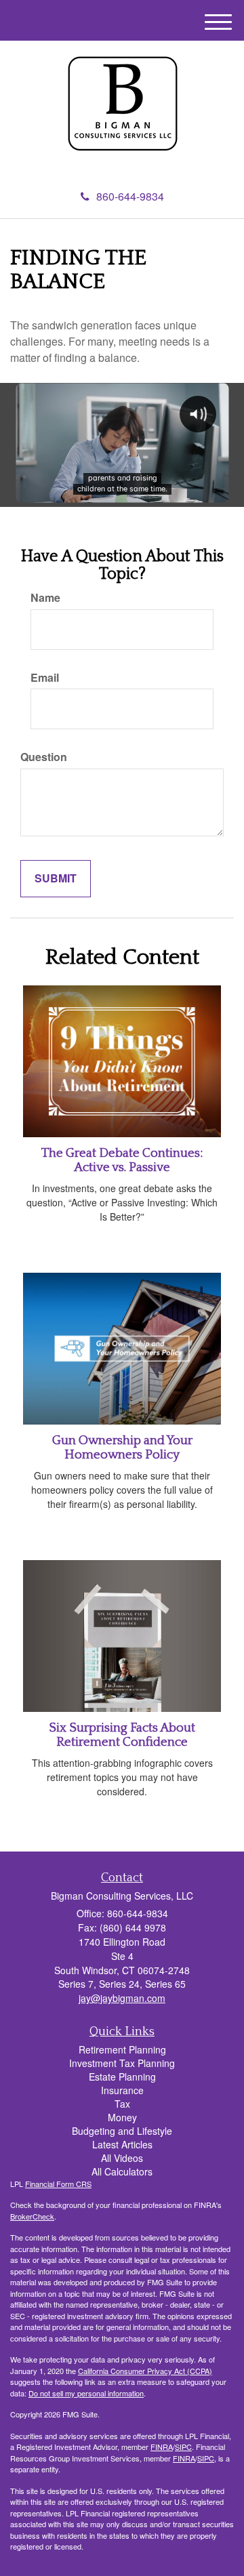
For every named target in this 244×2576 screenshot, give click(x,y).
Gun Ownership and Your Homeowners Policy (122, 1448)
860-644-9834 (130, 196)
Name (45, 598)
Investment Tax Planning (122, 2063)
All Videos (122, 2158)
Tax (122, 2104)
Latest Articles (122, 2144)
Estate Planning (122, 2077)
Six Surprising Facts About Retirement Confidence (122, 1735)
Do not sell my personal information (86, 2393)
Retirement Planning (122, 2049)
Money (122, 2117)
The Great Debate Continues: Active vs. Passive (122, 1160)
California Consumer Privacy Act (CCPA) (145, 2371)
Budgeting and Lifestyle (122, 2131)
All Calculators (122, 2171)
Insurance (122, 2090)
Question (44, 757)
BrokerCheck (32, 2216)
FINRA (162, 2447)
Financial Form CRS (58, 2184)
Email (45, 678)
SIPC (183, 2447)
